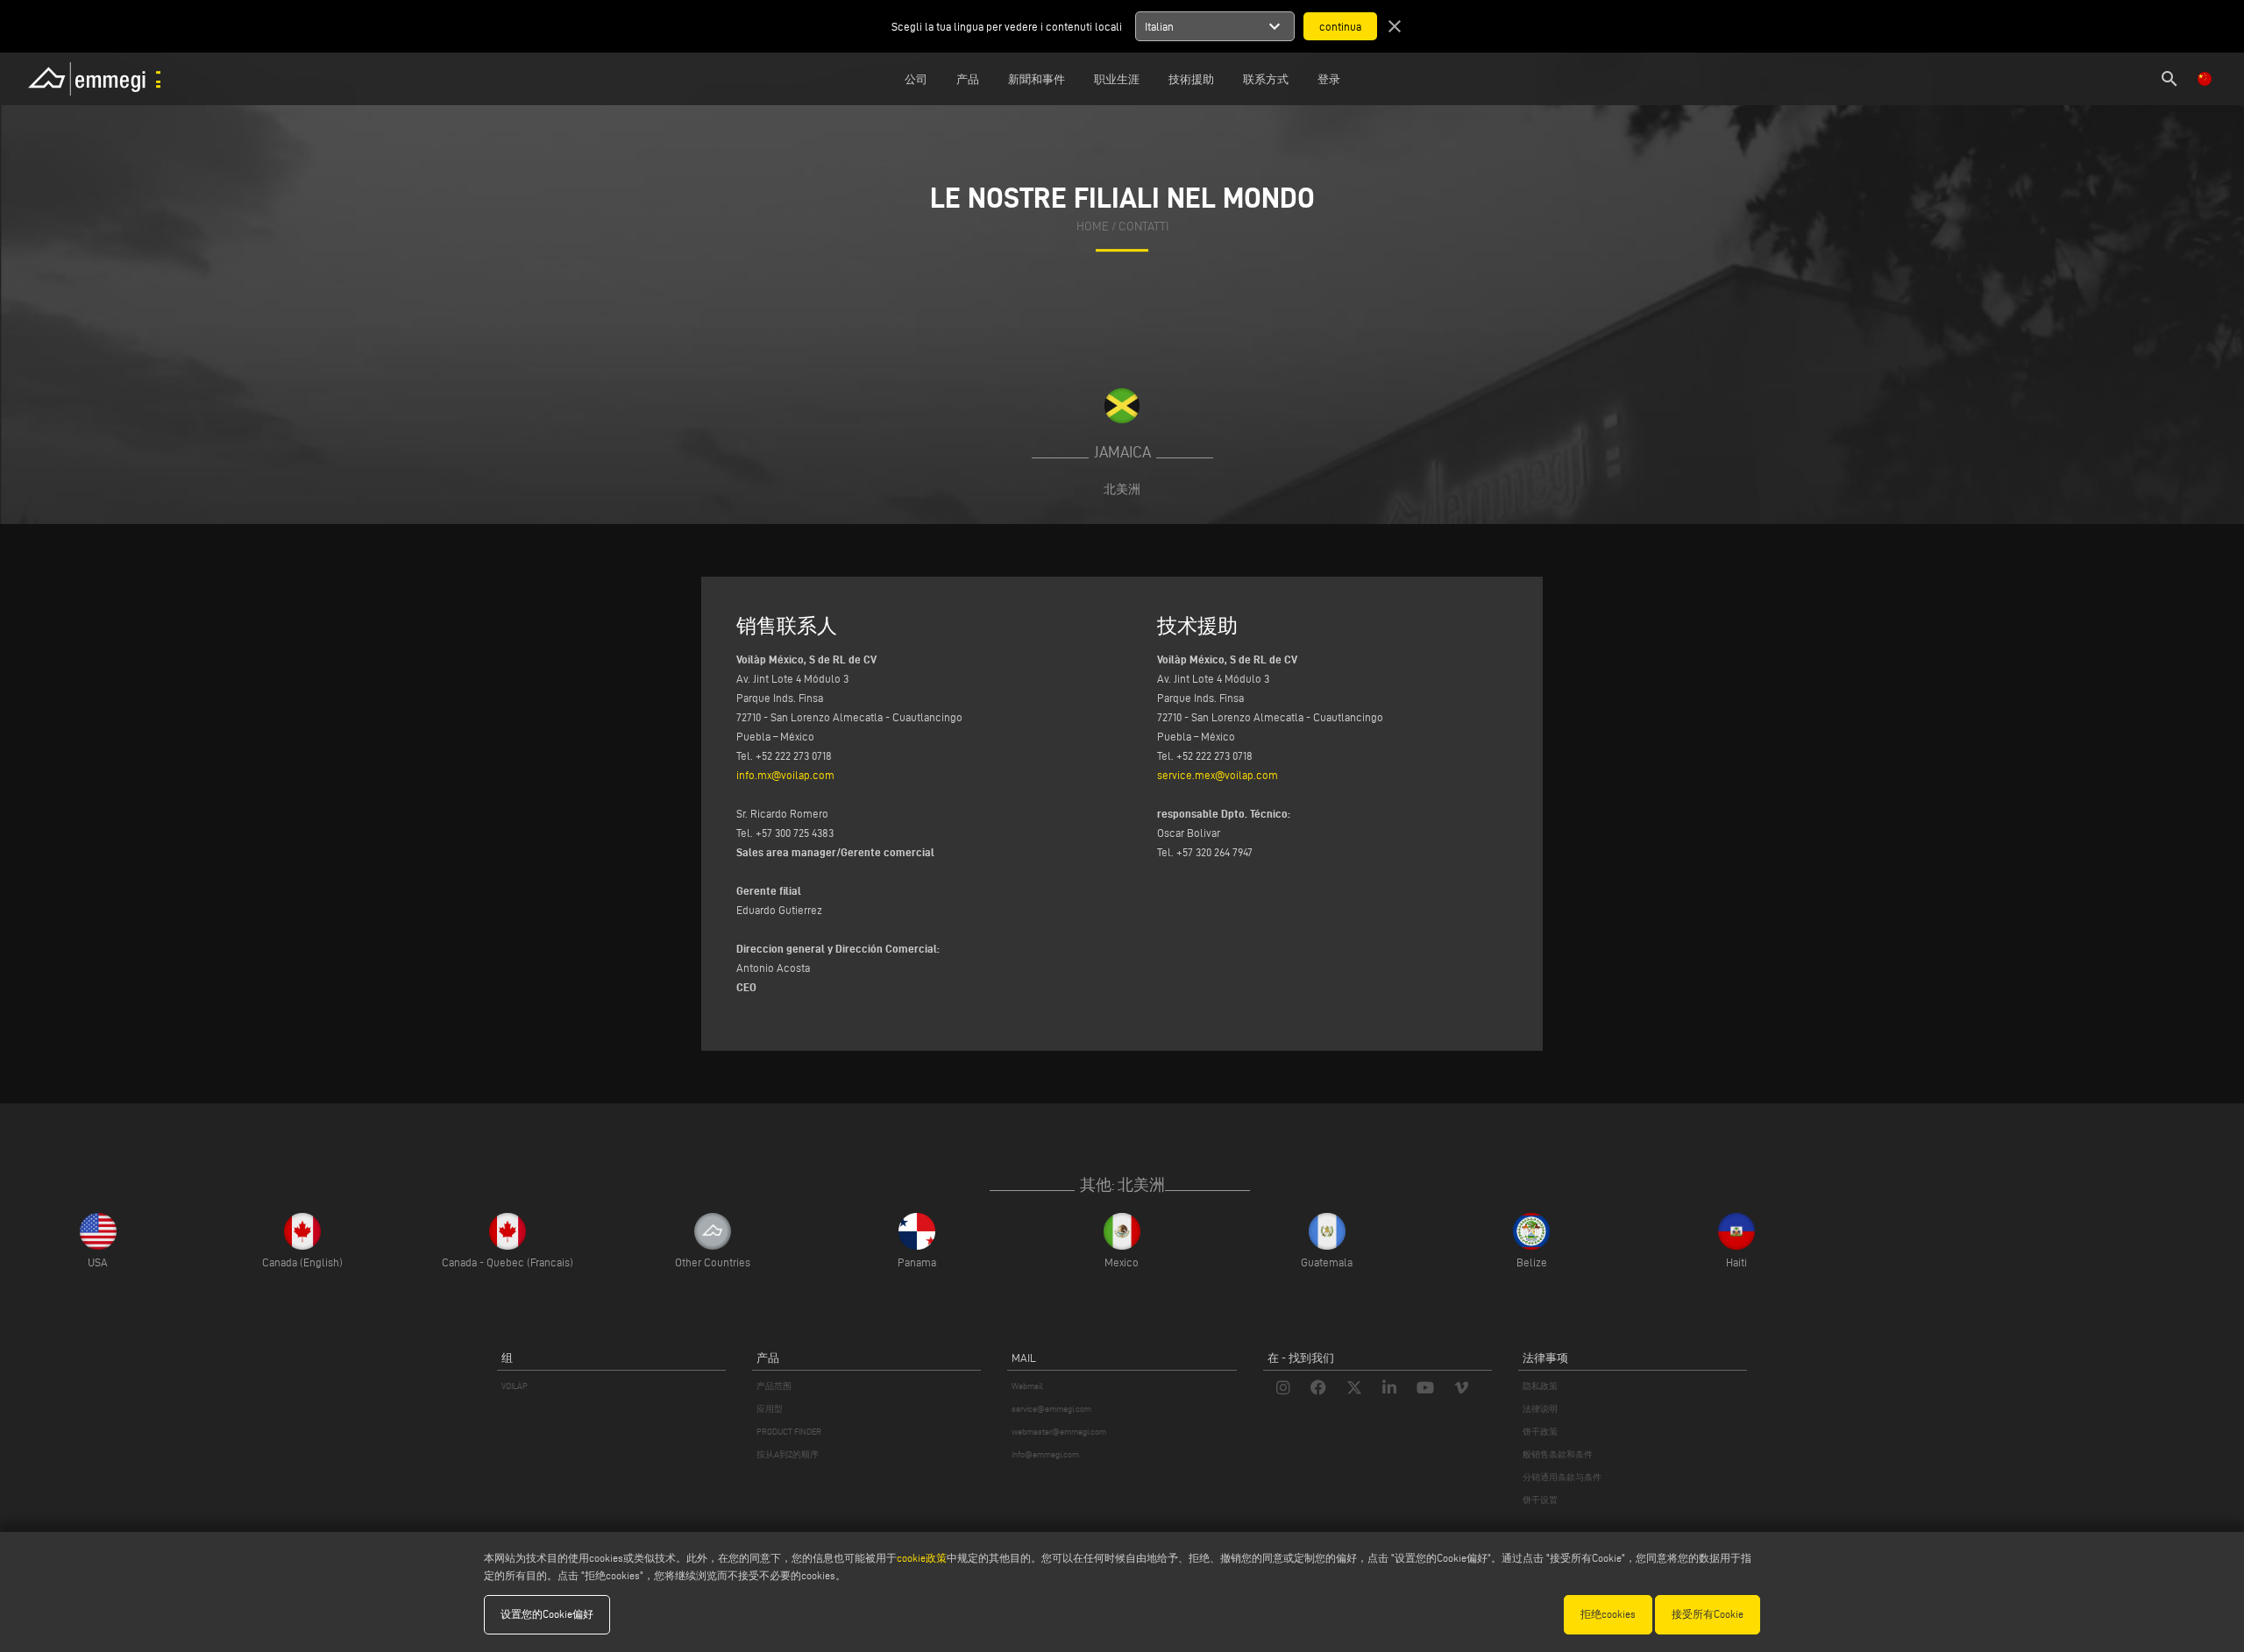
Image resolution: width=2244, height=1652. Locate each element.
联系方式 (1266, 79)
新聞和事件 (1037, 79)
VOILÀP (515, 1386)
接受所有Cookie (1708, 1614)
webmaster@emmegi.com (1059, 1432)
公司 (916, 79)
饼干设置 (1540, 1500)
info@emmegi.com (1045, 1454)
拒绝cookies (1608, 1614)
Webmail (1027, 1386)
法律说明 (1540, 1409)
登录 (1329, 79)
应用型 (770, 1409)
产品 (968, 79)
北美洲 (1122, 489)
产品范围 (774, 1386)
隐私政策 (1540, 1386)
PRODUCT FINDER (789, 1432)
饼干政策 (1540, 1432)
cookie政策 (922, 1558)
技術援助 (1191, 79)
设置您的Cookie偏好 (547, 1614)
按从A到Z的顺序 (788, 1454)
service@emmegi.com (1051, 1409)
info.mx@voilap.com (785, 775)
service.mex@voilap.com (1218, 775)
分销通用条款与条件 (1562, 1477)
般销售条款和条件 (1558, 1454)
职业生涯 (1117, 79)
